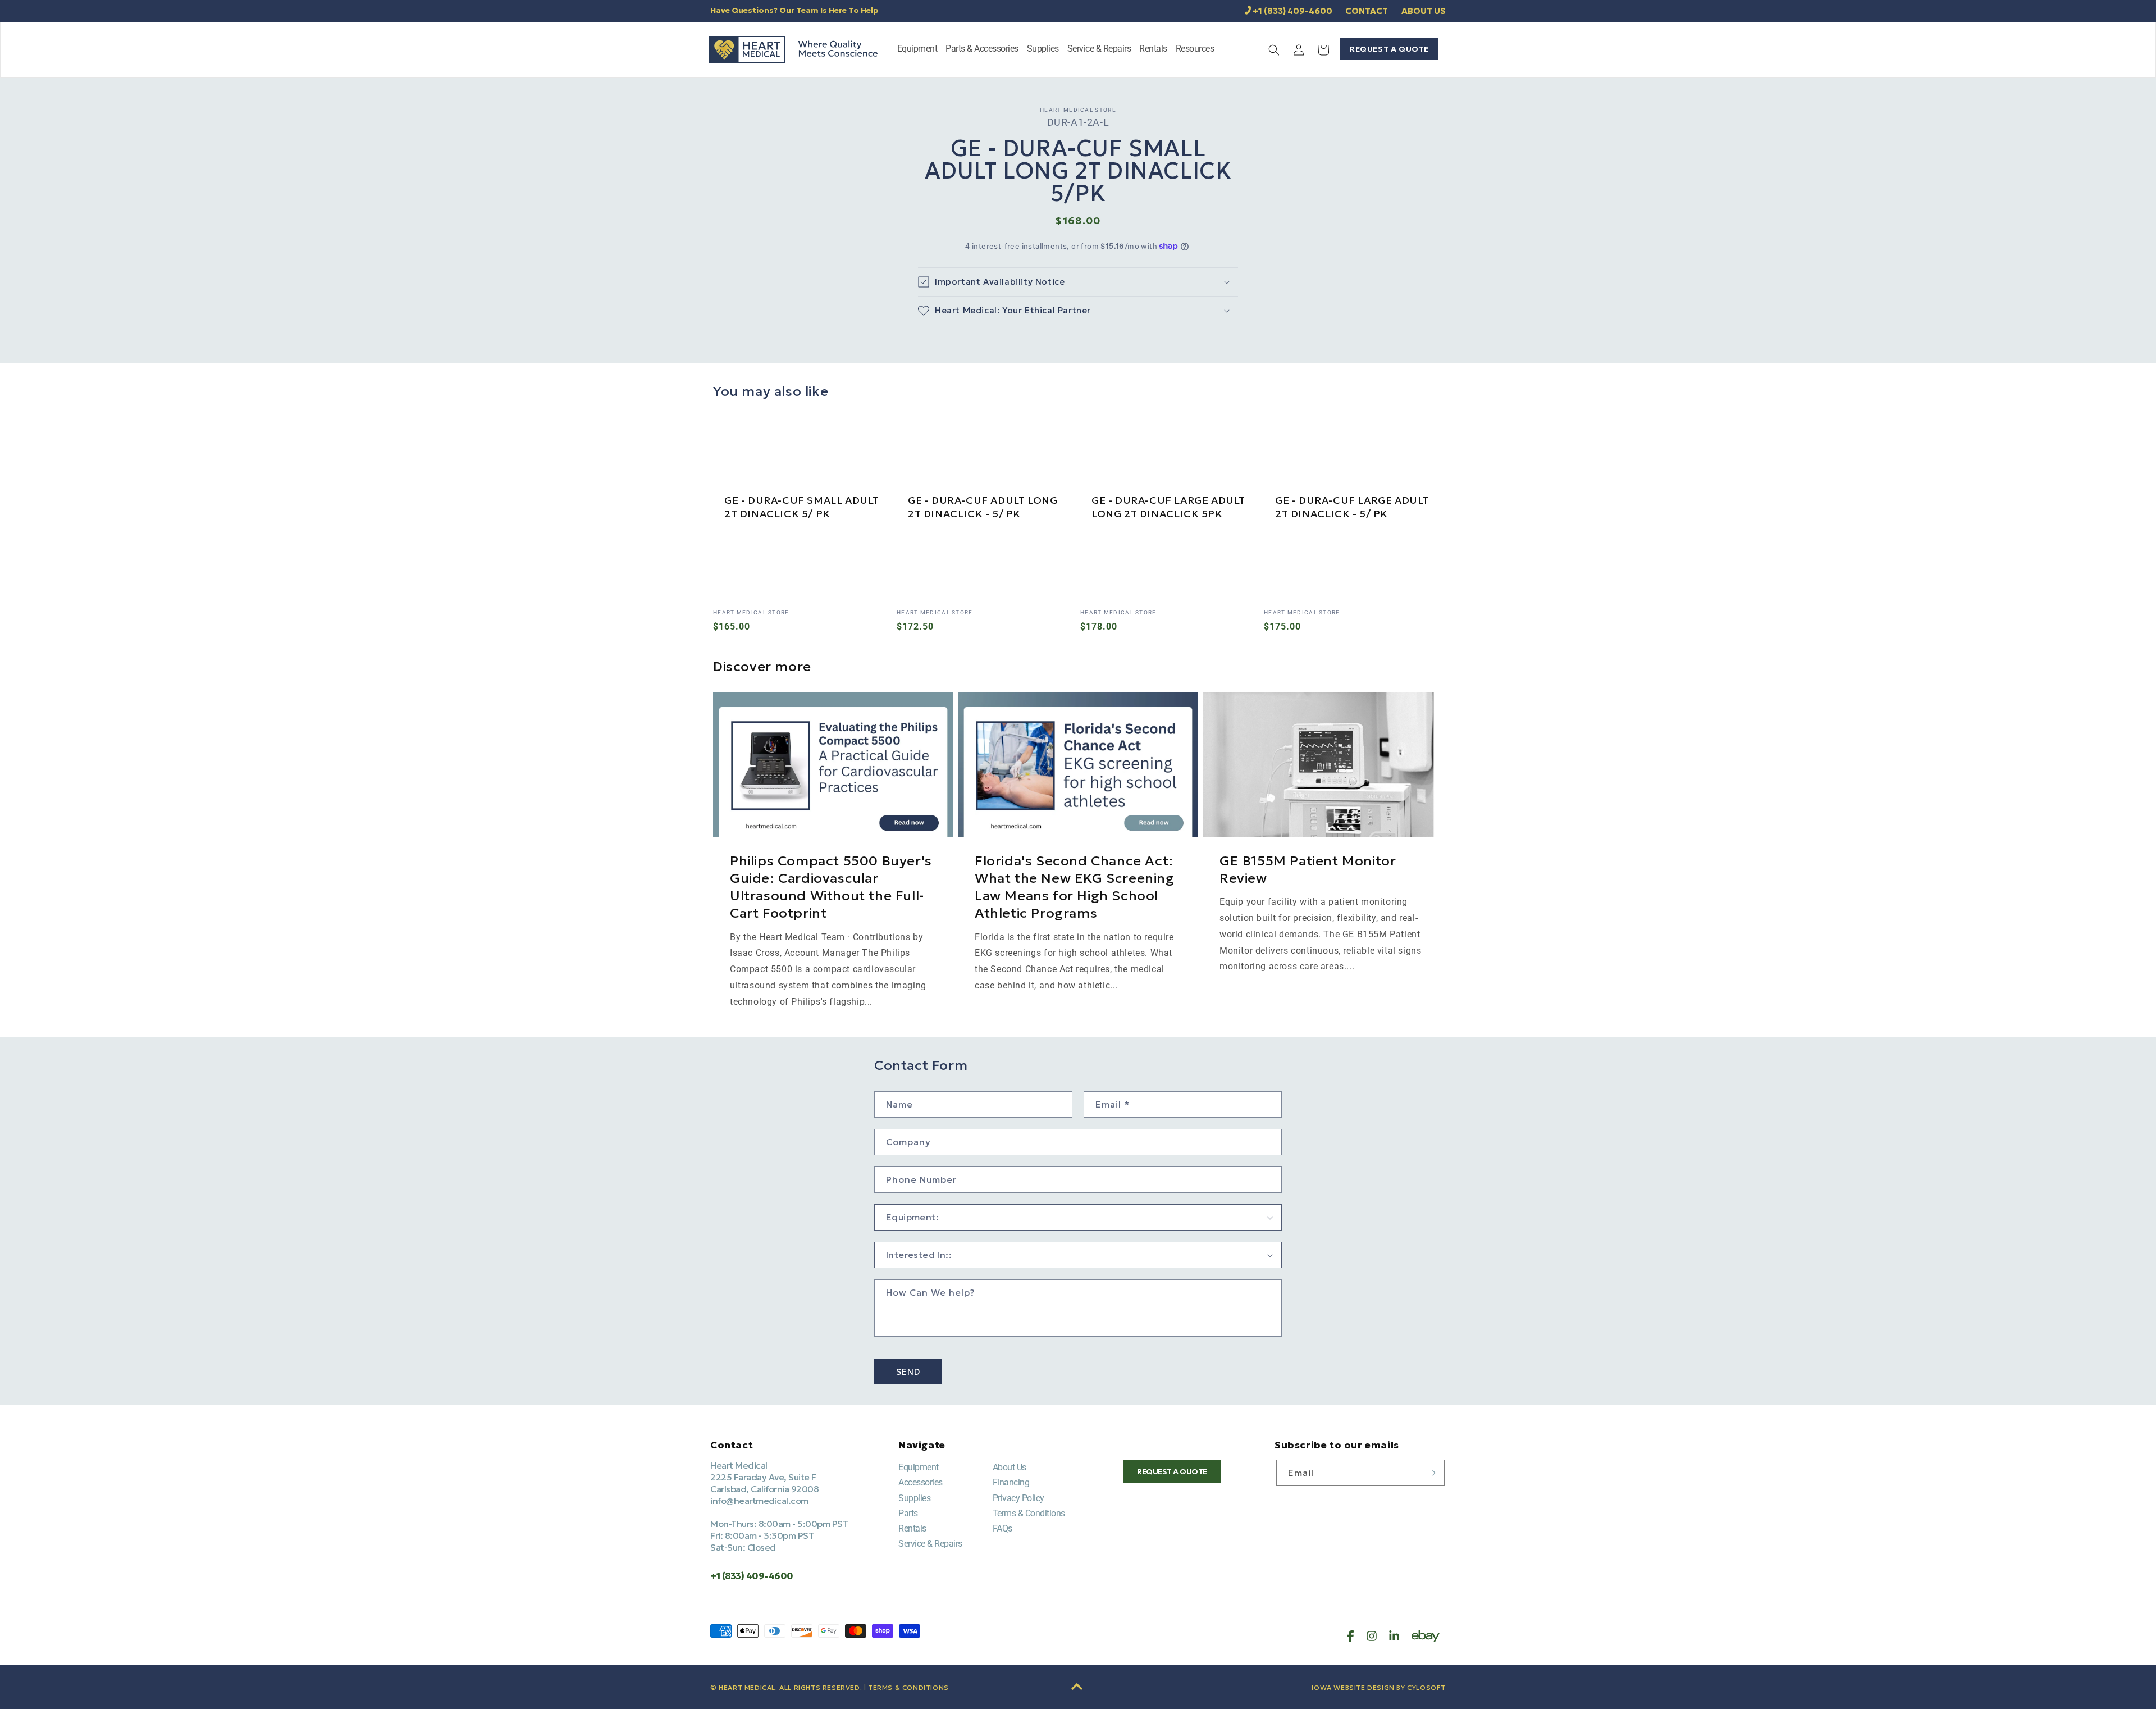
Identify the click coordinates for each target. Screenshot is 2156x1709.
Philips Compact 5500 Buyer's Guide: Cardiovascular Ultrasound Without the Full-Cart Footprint (831, 887)
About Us (1010, 1467)
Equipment (919, 1467)
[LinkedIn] (1394, 1636)
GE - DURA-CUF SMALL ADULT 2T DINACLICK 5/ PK (802, 507)
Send (908, 1372)
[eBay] (1426, 1636)
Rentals (912, 1528)
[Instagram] (1372, 1636)
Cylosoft (1426, 1687)
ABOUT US (1424, 11)
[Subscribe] (1432, 1473)
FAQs (1002, 1528)
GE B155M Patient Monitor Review (1308, 870)
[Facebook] (1351, 1636)
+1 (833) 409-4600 (1292, 11)
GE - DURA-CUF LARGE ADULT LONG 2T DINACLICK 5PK (1168, 507)
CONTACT (1367, 11)
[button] (917, 50)
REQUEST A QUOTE (1389, 49)
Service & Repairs (930, 1544)
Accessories (921, 1482)
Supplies (914, 1498)
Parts (908, 1513)
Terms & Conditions (1029, 1513)
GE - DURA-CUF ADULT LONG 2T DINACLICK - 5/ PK (983, 507)
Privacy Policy (1018, 1498)
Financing (1011, 1482)
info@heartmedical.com (759, 1501)
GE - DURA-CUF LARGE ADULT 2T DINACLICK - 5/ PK (1352, 507)
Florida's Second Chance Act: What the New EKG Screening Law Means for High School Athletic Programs (1075, 887)
